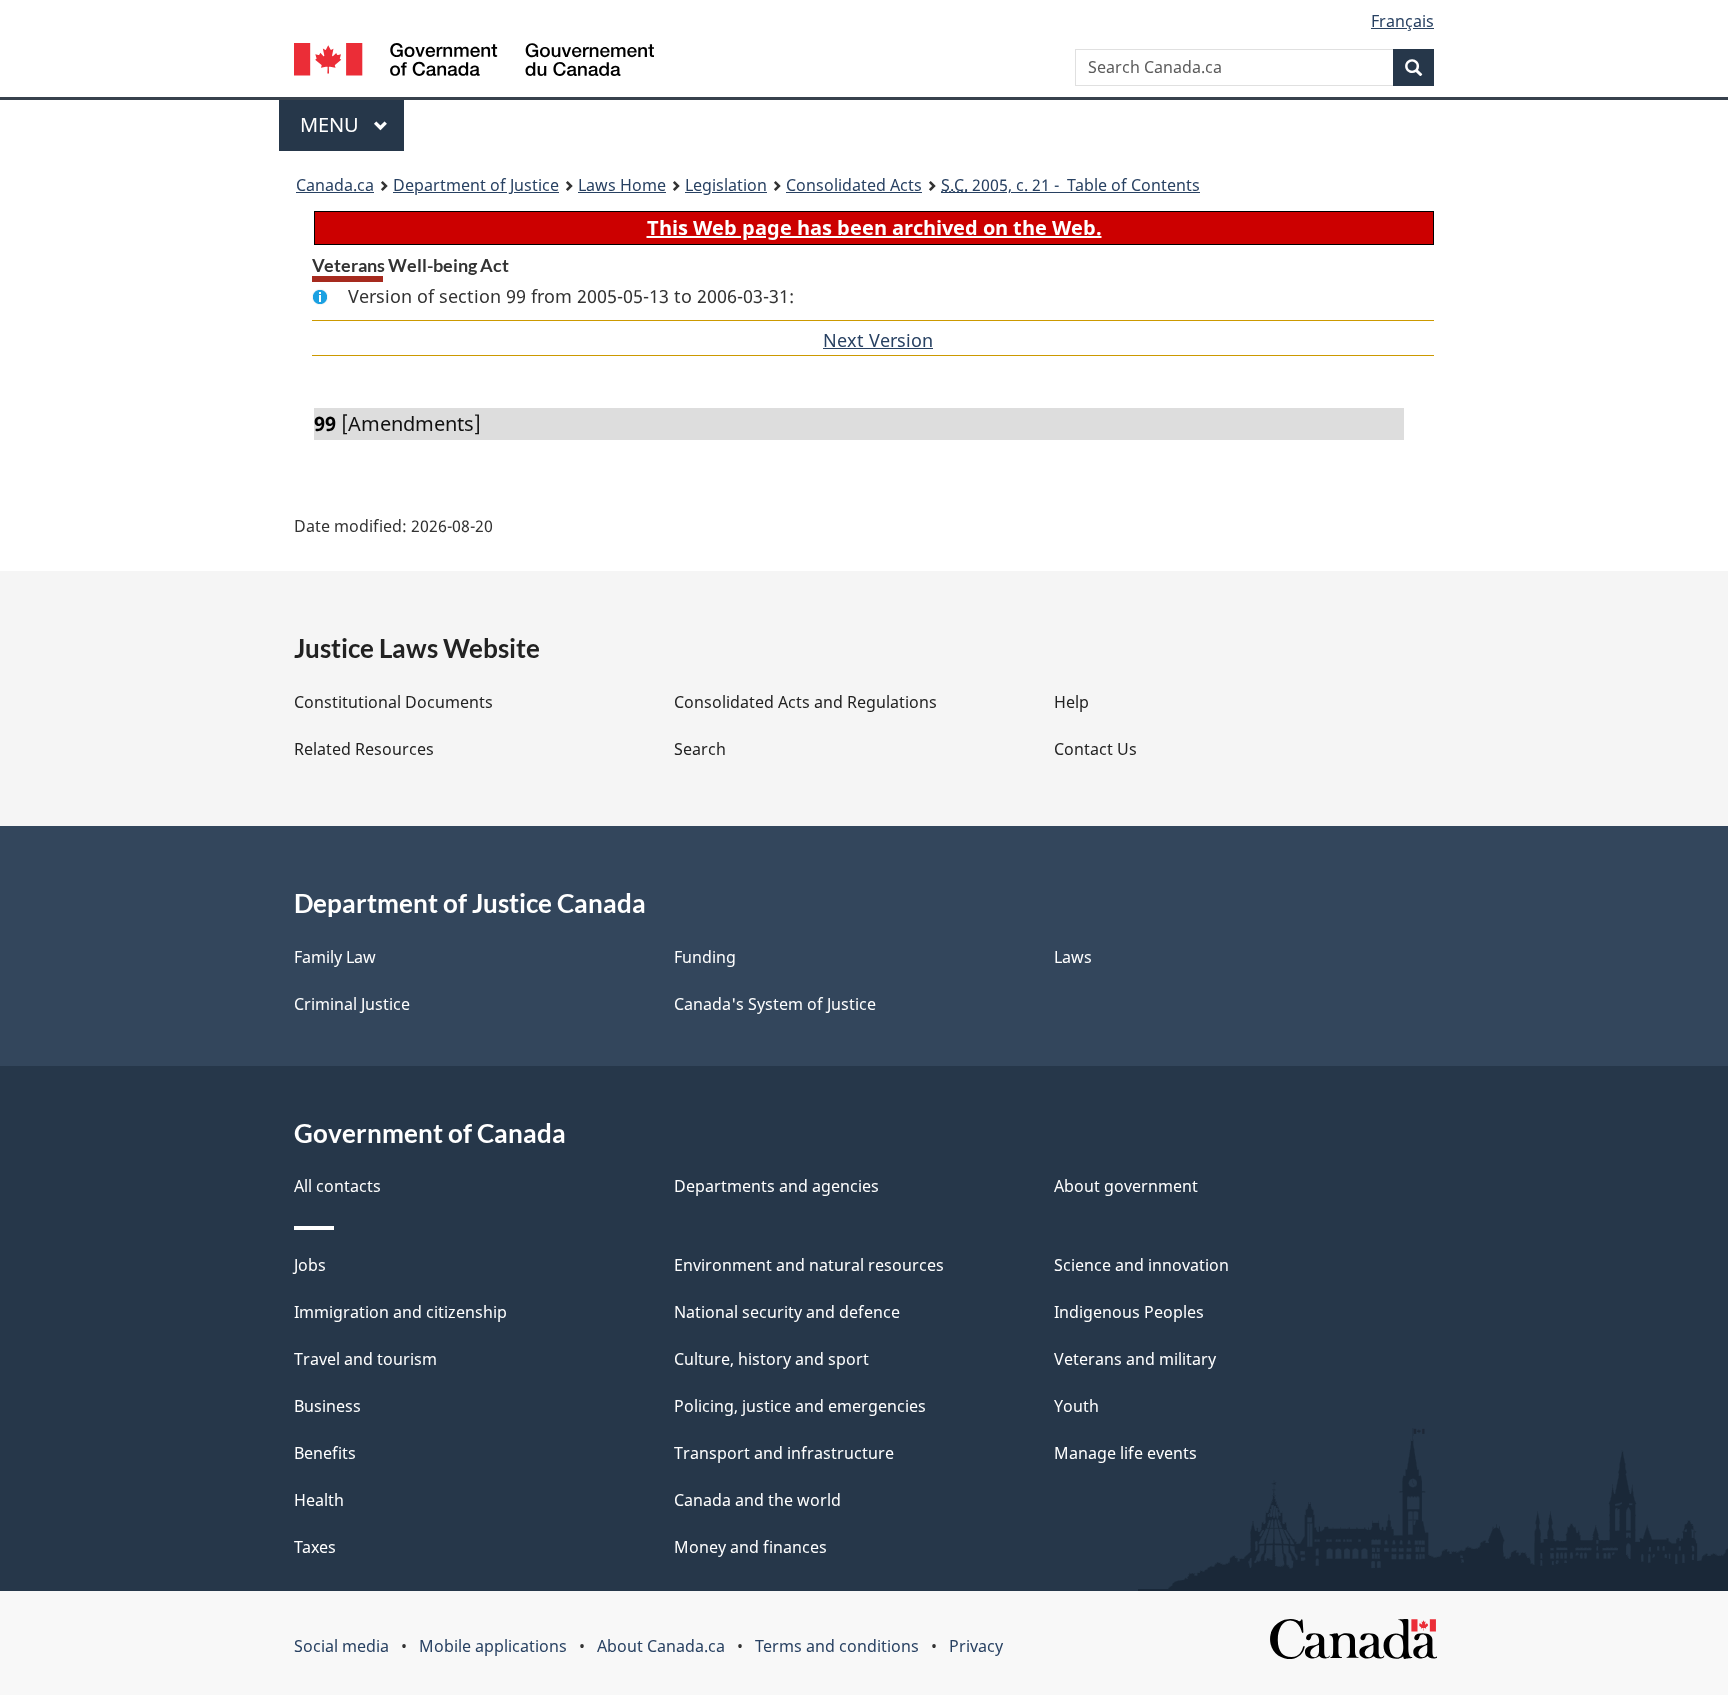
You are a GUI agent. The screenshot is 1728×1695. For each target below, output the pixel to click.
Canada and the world (757, 1500)
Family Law (335, 957)
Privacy (976, 1646)
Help (1071, 702)
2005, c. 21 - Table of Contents (1070, 185)
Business (327, 1406)
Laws (1073, 957)
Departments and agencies (776, 1186)
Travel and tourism (365, 1359)
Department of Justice (476, 185)
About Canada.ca (661, 1646)
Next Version (878, 340)
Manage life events (1125, 1453)
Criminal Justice (352, 1004)
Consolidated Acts (854, 185)
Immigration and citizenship (400, 1312)
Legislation (726, 185)
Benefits (325, 1453)
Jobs (310, 1265)
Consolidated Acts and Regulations (805, 702)
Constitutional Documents (393, 702)
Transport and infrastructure (784, 1453)
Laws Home (622, 185)
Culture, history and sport (771, 1359)
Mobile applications (493, 1646)
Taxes (315, 1547)
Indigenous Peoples (1129, 1312)
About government (1126, 1186)
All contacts (337, 1186)
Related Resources (364, 749)
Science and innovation (1141, 1265)
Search (700, 749)
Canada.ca (335, 185)
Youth (1076, 1406)
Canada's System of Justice (775, 1004)
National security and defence (787, 1312)
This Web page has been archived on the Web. (874, 227)
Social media (341, 1646)
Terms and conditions (837, 1646)
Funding (705, 957)
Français (1402, 21)
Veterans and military (1135, 1359)
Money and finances (750, 1547)
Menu (332, 124)
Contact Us (1095, 749)
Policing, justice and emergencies (800, 1406)
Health (319, 1500)
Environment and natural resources (809, 1265)
